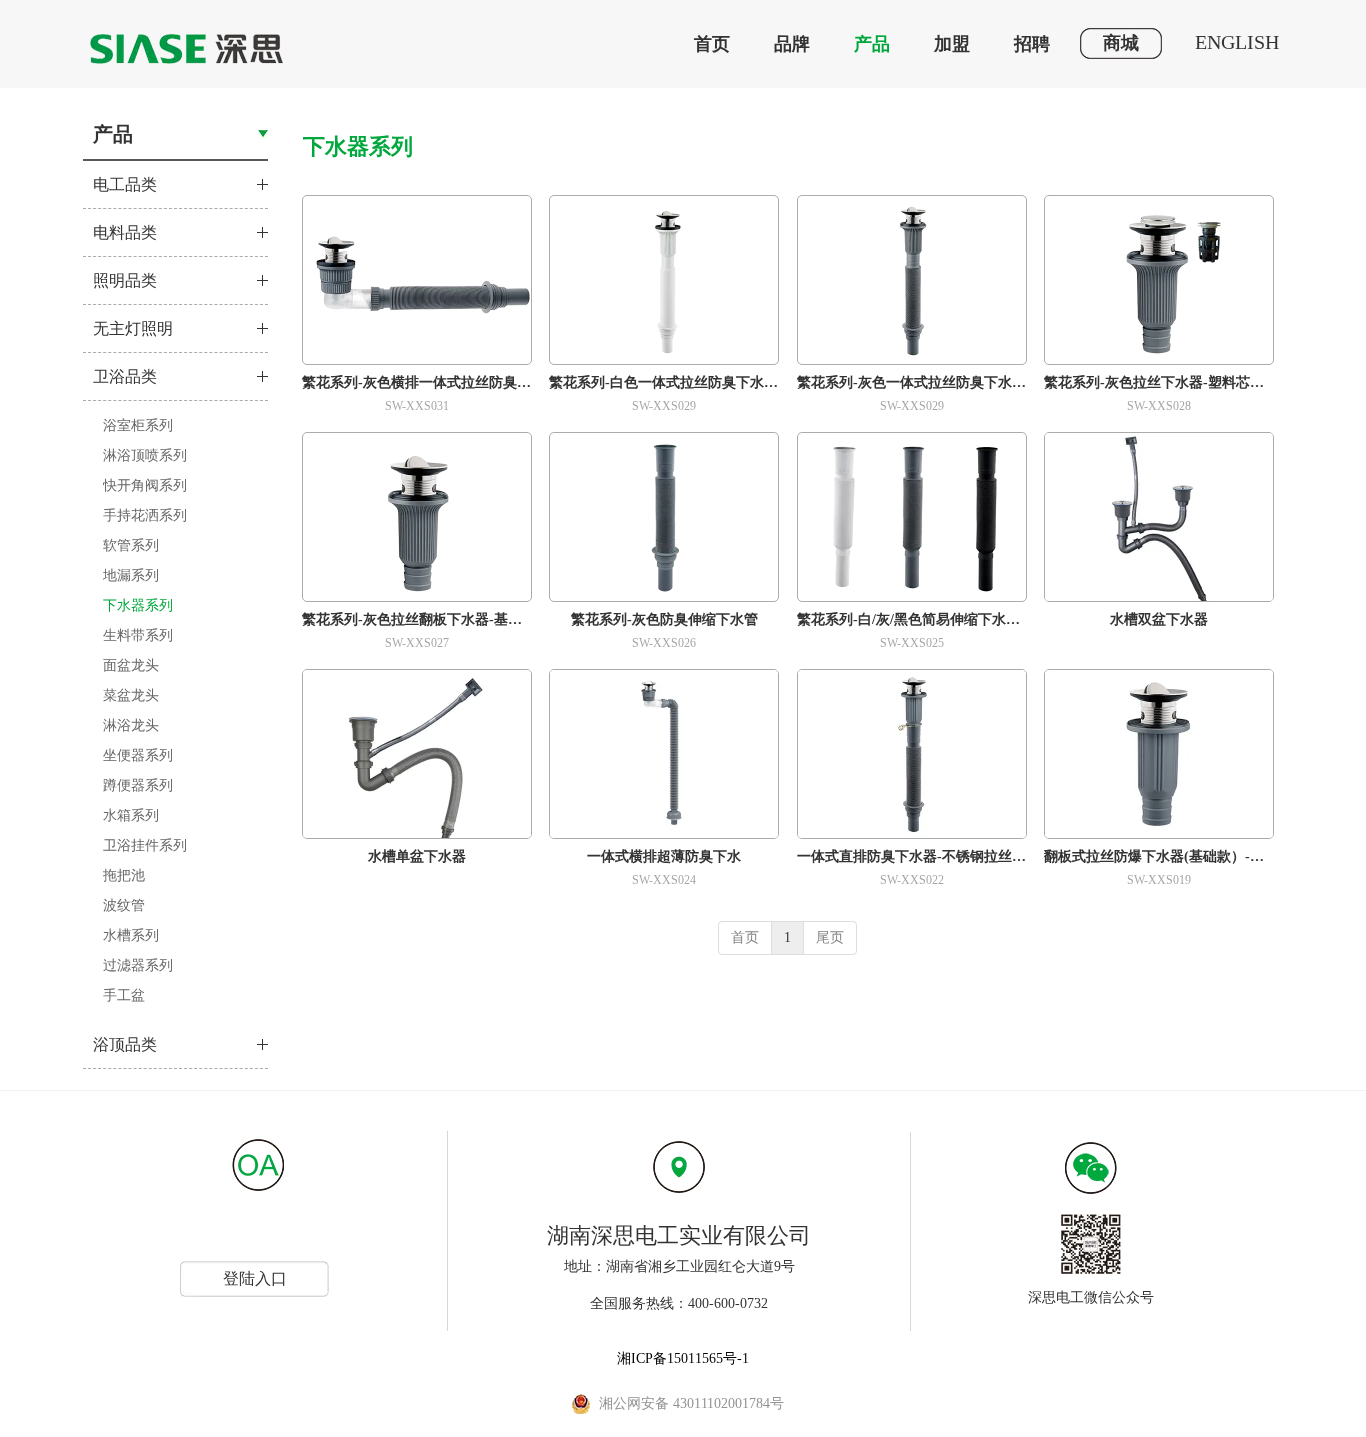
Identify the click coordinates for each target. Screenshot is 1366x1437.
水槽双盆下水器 (1159, 619)
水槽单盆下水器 (417, 856)
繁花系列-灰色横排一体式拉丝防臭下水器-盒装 (417, 382)
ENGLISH (1237, 42)
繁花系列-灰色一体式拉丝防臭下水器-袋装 (912, 382)
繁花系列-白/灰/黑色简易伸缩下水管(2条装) (912, 619)
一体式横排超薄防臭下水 (664, 856)
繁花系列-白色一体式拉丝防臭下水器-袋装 (664, 382)
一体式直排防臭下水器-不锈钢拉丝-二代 (912, 856)
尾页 (830, 937)
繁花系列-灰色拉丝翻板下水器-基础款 (417, 619)
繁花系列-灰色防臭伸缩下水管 (664, 619)
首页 (745, 937)
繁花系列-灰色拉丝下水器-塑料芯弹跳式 (1159, 382)
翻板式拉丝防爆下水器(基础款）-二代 (1159, 856)
